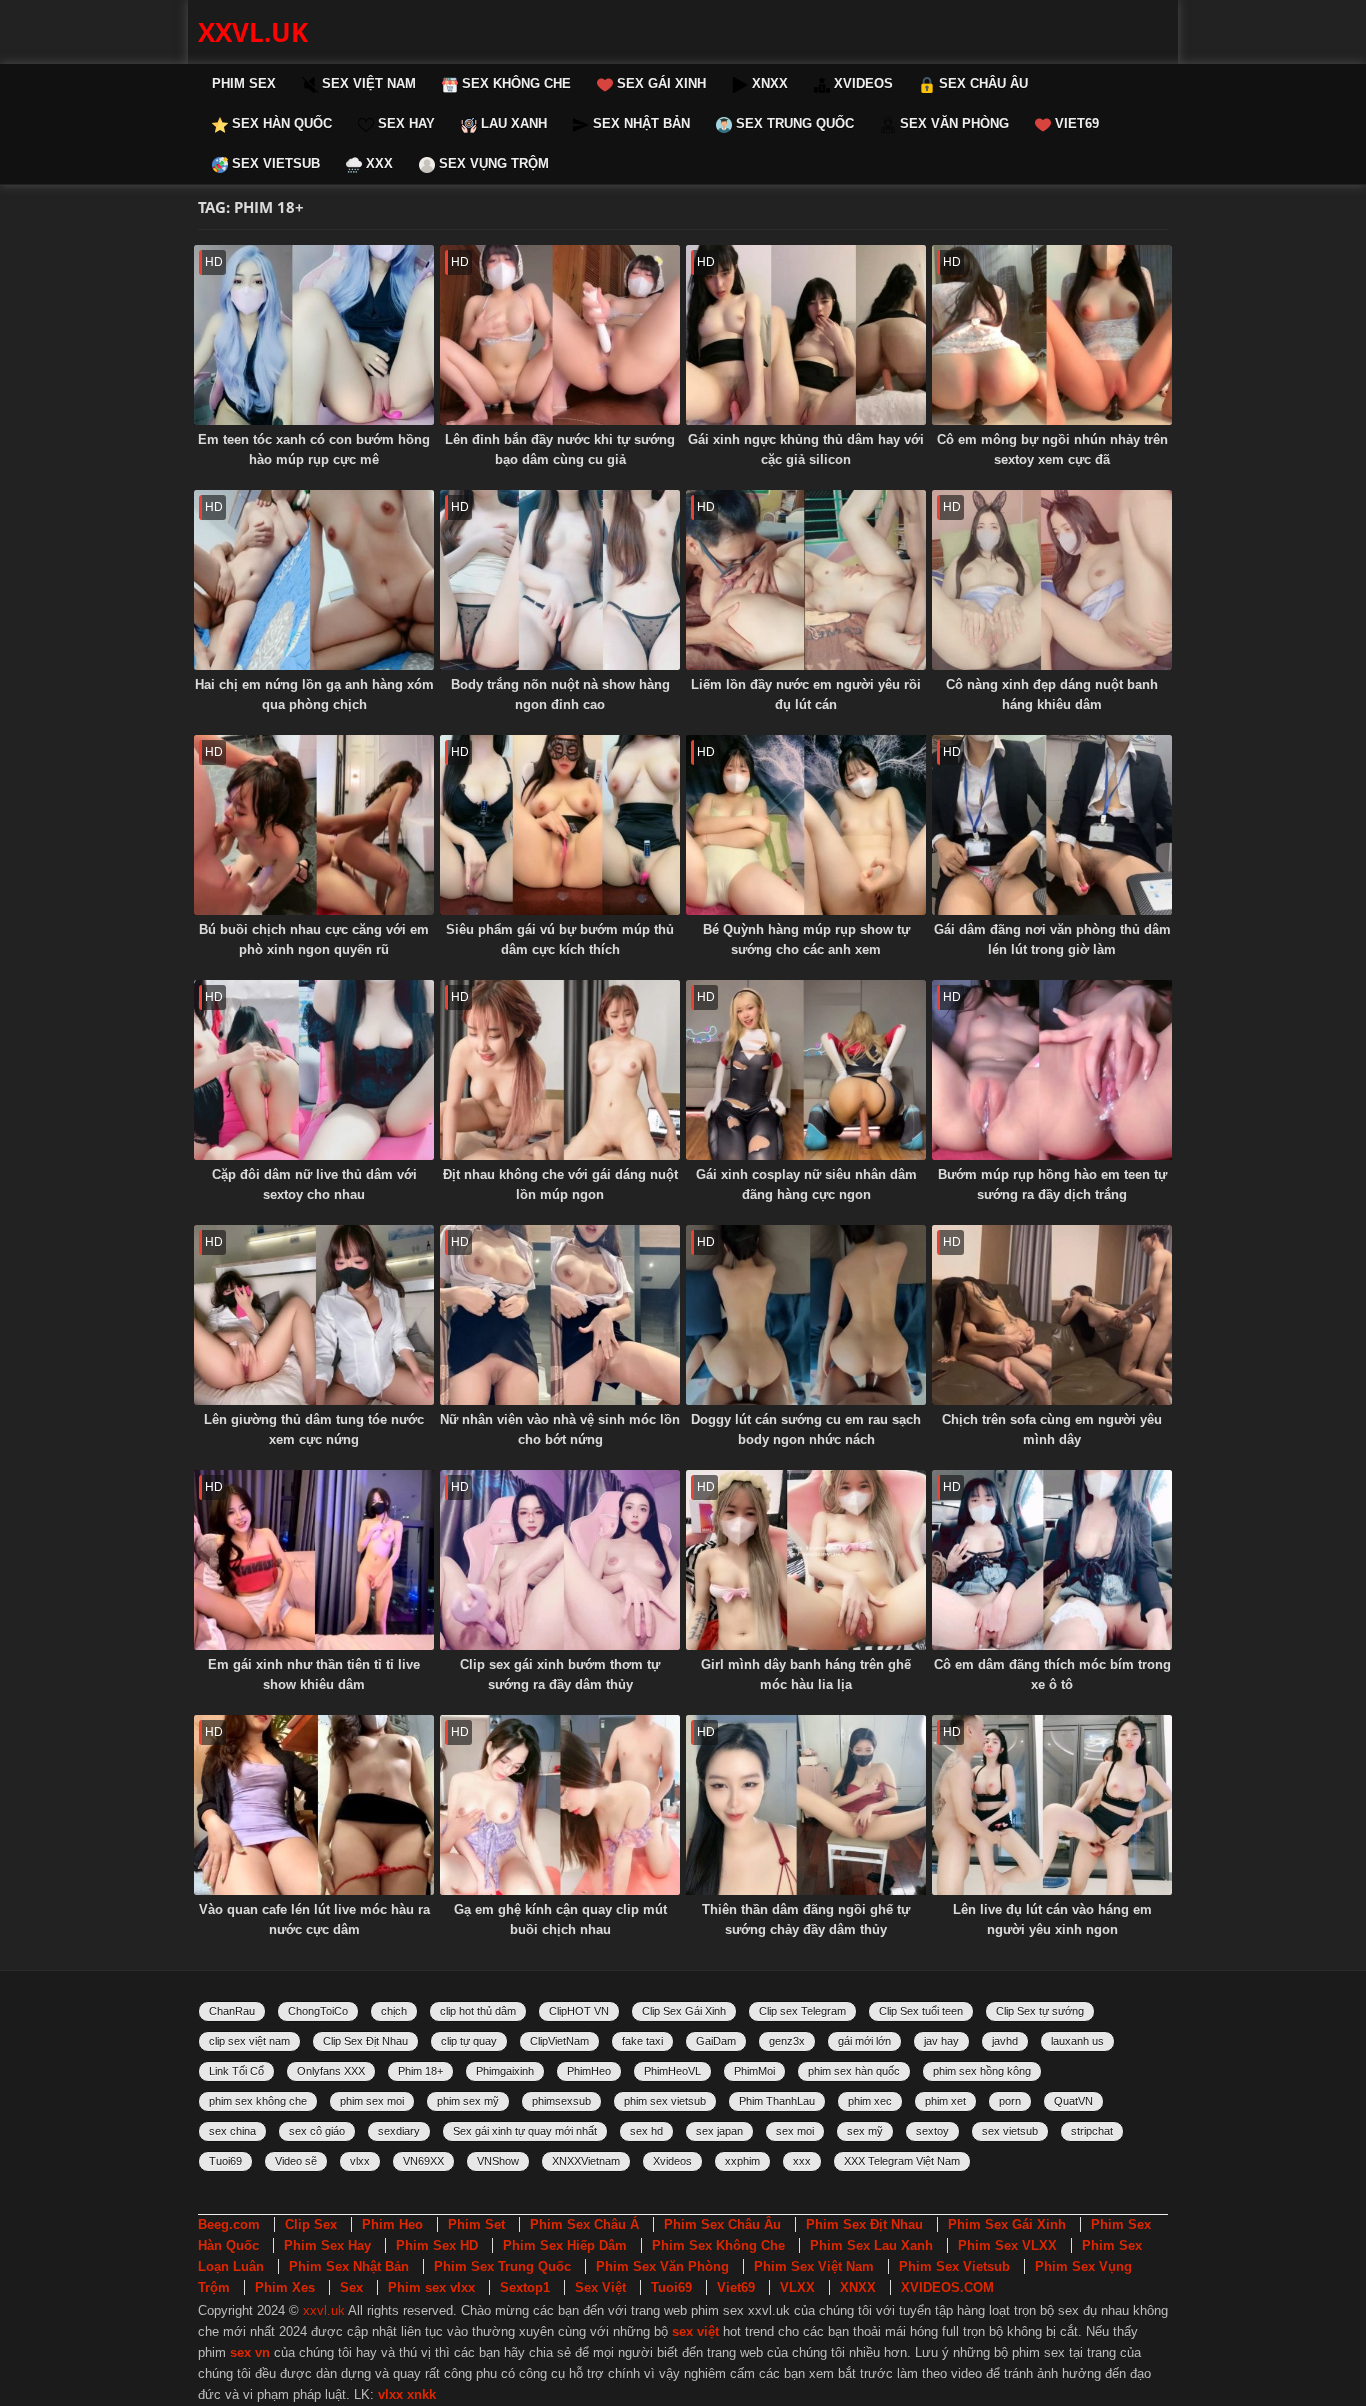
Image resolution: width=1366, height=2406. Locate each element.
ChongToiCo (318, 2011)
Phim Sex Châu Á (584, 2224)
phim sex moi (372, 2101)
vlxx (360, 2161)
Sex (351, 2287)
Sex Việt (600, 2287)
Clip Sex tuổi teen (921, 2011)
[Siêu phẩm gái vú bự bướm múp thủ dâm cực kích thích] (560, 825)
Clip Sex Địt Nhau (365, 2041)
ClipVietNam (559, 2041)
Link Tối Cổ (236, 2071)
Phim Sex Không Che (718, 2245)
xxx (802, 2161)
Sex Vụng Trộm (492, 163)
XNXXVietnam (586, 2161)
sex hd (646, 2131)
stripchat (1092, 2131)
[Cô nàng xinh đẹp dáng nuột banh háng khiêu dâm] (1052, 580)
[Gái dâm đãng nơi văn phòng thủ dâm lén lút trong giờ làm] (1052, 825)
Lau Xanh (512, 123)
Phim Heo (392, 2224)
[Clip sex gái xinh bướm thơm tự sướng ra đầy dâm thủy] (560, 1560)
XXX (377, 163)
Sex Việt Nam (367, 83)
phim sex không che (258, 2101)
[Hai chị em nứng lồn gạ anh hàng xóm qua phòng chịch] (314, 580)
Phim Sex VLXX (1007, 2245)
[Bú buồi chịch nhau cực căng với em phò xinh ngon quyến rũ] (314, 825)
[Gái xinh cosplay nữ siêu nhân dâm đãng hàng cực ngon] (806, 1070)
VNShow (498, 2161)
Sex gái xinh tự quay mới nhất (525, 2131)
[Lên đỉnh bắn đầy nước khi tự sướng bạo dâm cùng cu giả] (560, 335)
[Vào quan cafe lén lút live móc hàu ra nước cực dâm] (314, 1805)
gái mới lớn (864, 2041)
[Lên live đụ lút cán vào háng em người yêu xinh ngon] (1052, 1805)
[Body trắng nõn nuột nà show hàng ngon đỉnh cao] (560, 580)
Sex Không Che (514, 83)
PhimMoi (754, 2071)
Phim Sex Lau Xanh (871, 2245)
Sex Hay (404, 123)
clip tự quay (469, 2041)
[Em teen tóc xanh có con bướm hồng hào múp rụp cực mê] (314, 335)
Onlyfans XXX (331, 2071)
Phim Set (476, 2224)
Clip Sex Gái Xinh (684, 2011)
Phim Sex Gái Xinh (1007, 2224)
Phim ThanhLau (777, 2101)
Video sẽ (296, 2161)
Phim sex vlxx (431, 2287)
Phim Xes (285, 2287)
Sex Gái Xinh (659, 83)
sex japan (719, 2131)
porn (1010, 2101)
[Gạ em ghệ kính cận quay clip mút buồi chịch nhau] (560, 1805)
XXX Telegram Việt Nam (902, 2161)
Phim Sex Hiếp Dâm (565, 2245)
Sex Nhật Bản (639, 123)
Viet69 (1075, 123)
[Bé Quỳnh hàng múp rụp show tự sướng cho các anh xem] (806, 825)
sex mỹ (865, 2131)
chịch (394, 2011)
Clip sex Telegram (802, 2011)
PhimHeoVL (672, 2071)
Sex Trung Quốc (793, 123)
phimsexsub (561, 2101)
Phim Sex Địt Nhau (864, 2224)
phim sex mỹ (468, 2101)
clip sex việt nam (249, 2041)
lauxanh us (1077, 2041)
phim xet (945, 2101)
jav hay (941, 2041)
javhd (1005, 2041)
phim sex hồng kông (982, 2071)
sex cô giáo (317, 2131)
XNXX (768, 83)
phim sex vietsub (665, 2101)
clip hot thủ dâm (478, 2011)
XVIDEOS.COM (947, 2287)
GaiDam (716, 2041)
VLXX (797, 2287)
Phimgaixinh (505, 2071)
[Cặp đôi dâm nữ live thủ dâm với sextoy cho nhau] (314, 1070)
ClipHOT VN (579, 2011)
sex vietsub (1010, 2131)
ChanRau (232, 2011)
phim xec (870, 2101)
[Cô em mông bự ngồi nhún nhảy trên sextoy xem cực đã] (1052, 335)
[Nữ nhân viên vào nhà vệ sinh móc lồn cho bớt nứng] (560, 1315)
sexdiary (399, 2131)
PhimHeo (589, 2071)
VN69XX (423, 2161)
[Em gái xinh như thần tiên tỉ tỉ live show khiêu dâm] (314, 1560)
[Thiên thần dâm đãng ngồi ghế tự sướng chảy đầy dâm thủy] (806, 1805)
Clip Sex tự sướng (1040, 2011)
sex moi (795, 2131)
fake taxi (642, 2041)
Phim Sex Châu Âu (722, 2224)
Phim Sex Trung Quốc (502, 2266)
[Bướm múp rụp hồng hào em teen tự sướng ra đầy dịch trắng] (1052, 1070)
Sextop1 (525, 2287)
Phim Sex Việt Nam (814, 2266)
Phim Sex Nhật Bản (349, 2266)
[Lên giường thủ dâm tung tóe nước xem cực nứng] (314, 1315)
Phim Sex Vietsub (954, 2266)
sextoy (932, 2131)
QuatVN (1073, 2101)
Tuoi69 (225, 2161)
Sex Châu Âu (981, 83)
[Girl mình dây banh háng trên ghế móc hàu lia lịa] (806, 1560)
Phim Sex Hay (327, 2245)
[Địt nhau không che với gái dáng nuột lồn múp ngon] (560, 1070)
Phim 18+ (420, 2071)
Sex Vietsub (274, 163)
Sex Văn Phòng (952, 123)
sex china (232, 2131)
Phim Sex (244, 83)
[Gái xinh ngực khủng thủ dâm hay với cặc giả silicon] (806, 335)
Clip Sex (311, 2224)
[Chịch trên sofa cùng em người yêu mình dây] (1052, 1315)
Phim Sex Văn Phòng (662, 2266)
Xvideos (672, 2161)
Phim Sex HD (437, 2245)
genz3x (787, 2041)
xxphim (742, 2161)
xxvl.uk (253, 32)
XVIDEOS (861, 83)
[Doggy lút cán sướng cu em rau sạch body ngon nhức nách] (806, 1315)
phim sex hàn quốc (854, 2071)
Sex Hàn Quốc (280, 123)
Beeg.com (229, 2224)
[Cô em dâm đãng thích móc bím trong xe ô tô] (1052, 1560)
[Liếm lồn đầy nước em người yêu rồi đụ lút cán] (806, 580)
